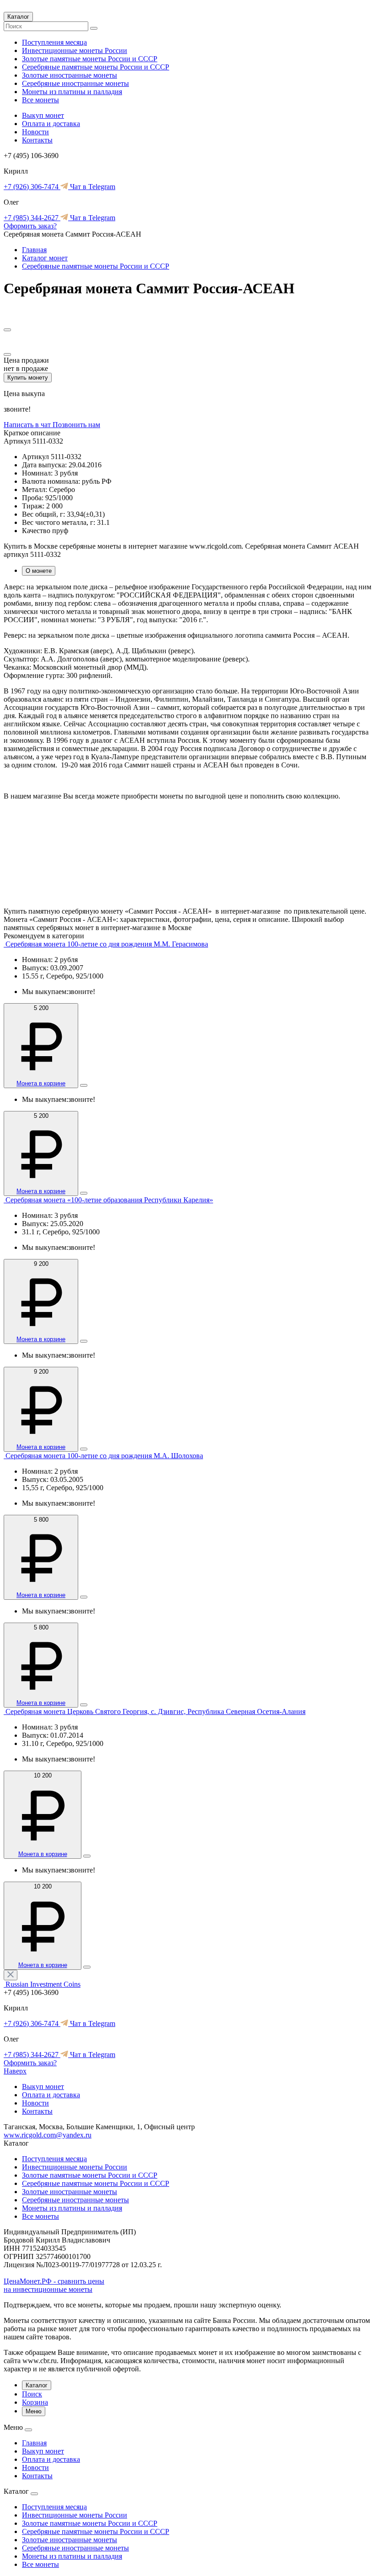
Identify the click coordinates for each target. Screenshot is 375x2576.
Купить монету (28, 378)
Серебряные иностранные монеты (75, 83)
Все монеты (40, 100)
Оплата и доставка (51, 124)
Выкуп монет (43, 115)
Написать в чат (28, 425)
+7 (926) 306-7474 (32, 187)
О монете (39, 571)
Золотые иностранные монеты (70, 75)
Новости (35, 132)
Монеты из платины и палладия (72, 92)
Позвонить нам (76, 425)
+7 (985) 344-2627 (32, 218)
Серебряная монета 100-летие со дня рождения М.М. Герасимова (107, 944)
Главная (34, 250)
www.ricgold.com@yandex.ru (48, 2135)
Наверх (15, 2071)
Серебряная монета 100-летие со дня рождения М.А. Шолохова (104, 1456)
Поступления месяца (54, 42)
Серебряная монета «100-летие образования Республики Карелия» (109, 1200)
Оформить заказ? (30, 226)
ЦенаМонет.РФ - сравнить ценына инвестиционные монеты (54, 2285)
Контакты (37, 140)
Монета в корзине (41, 1083)
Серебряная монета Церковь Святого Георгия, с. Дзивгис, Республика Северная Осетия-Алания (155, 1711)
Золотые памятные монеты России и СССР (90, 59)
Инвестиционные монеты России (75, 50)
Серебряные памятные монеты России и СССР (96, 67)
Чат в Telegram (92, 187)
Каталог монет (45, 258)
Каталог (18, 17)
